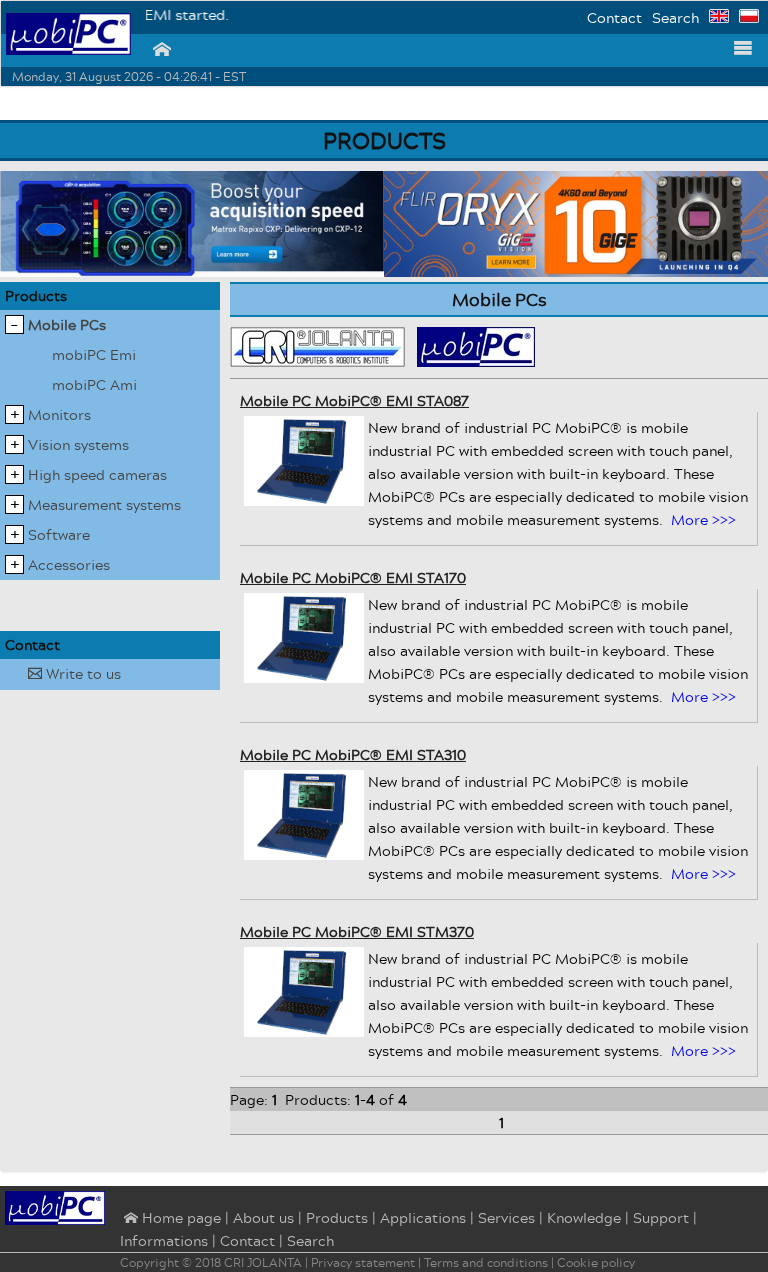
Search (675, 17)
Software (59, 534)
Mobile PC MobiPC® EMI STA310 (353, 754)
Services (506, 1217)
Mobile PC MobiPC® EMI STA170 (353, 577)
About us (263, 1217)
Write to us (74, 673)
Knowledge (584, 1217)
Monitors (59, 414)
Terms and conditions (486, 1262)
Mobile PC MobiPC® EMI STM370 (357, 931)
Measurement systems (104, 504)
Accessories (69, 564)
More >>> (703, 519)
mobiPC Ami (94, 384)
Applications (423, 1217)
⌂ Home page (170, 1219)
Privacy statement (363, 1262)
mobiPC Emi (94, 354)
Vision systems (78, 444)
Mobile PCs (67, 324)
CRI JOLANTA (263, 1262)
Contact (614, 17)
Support (661, 1217)
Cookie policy (596, 1262)
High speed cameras (97, 474)
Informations (164, 1240)
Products (36, 295)
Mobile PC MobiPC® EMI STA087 (354, 400)
